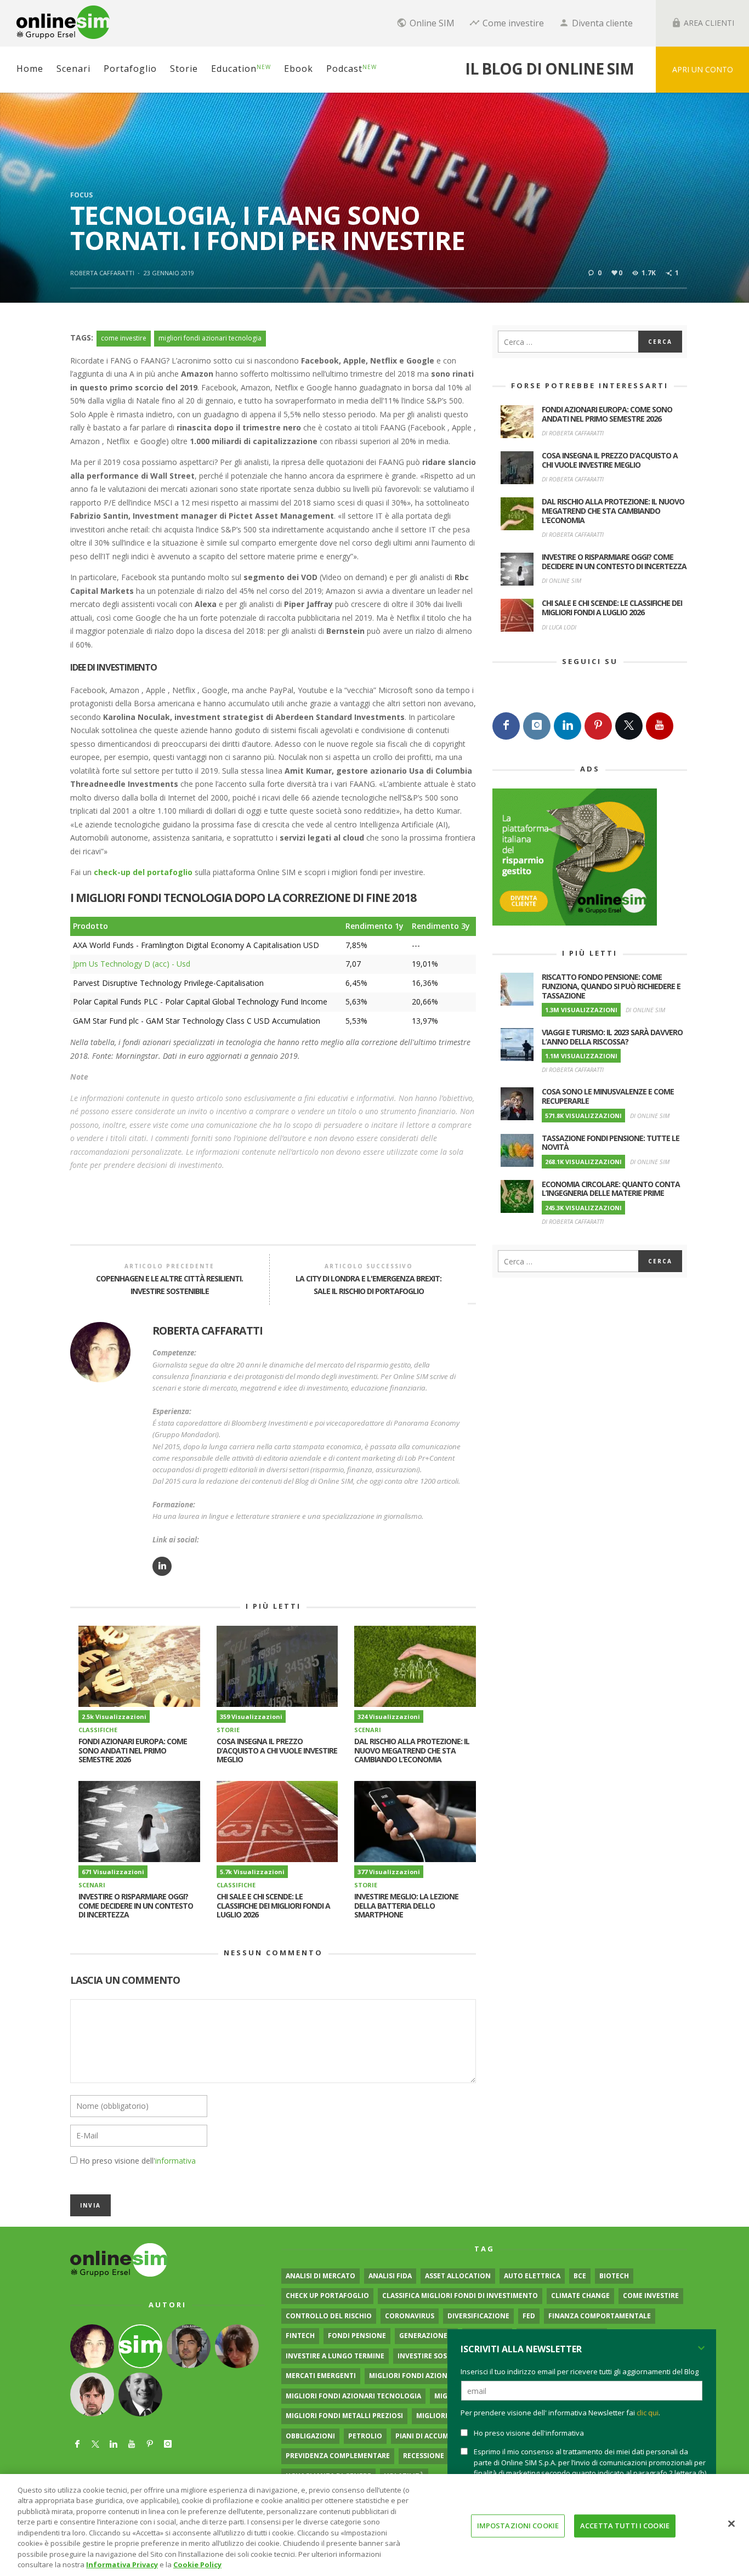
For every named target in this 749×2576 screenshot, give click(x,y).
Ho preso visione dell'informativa (529, 2433)
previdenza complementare (338, 2456)
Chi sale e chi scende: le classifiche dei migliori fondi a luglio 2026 (273, 1906)
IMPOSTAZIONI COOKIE (518, 2526)
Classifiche (98, 1730)
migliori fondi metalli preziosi (344, 2416)
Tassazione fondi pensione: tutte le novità (611, 1143)
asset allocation (458, 2276)
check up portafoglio (327, 2296)
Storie (228, 1730)
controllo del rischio (329, 2316)
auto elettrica (532, 2276)
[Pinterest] (598, 726)
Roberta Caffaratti (102, 273)
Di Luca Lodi (559, 627)
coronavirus (410, 2316)
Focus (81, 195)
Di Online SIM (561, 580)
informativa (175, 2161)
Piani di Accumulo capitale (446, 2436)
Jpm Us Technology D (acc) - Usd (132, 964)
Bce (580, 2276)
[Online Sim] (119, 2259)
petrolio (365, 2436)
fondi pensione (357, 2336)
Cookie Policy (197, 2564)
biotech (614, 2276)
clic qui (648, 2413)
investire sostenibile (437, 2356)
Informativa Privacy (122, 2564)
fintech (300, 2336)
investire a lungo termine (335, 2356)
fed (529, 2316)
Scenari (368, 1730)
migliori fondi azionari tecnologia (210, 338)
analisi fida (390, 2276)
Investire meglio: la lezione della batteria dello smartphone (406, 1906)
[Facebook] (506, 726)
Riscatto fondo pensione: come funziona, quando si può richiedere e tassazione (611, 986)
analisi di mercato (320, 2276)
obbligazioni (310, 2436)
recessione (424, 2456)
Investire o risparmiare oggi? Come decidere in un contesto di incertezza (136, 1906)
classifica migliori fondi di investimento (460, 2296)
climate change (580, 2296)
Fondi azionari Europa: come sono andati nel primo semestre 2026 (133, 1751)
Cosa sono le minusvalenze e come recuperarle (608, 1096)
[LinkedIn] (568, 726)
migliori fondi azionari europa (428, 2376)
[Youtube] (660, 726)
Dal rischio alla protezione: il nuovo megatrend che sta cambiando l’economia (412, 1751)
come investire (124, 338)
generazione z (426, 2336)
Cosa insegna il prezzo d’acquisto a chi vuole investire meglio (277, 1751)
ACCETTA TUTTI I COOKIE (625, 2526)
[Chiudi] (731, 2523)
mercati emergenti (321, 2376)
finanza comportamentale (600, 2316)
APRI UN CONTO (703, 69)
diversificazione (478, 2316)
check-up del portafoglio (143, 872)
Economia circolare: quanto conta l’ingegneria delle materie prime (611, 1189)
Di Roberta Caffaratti (573, 433)
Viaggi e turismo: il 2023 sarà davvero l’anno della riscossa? (612, 1037)
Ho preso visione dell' (138, 2161)
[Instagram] (537, 726)
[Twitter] (629, 726)
